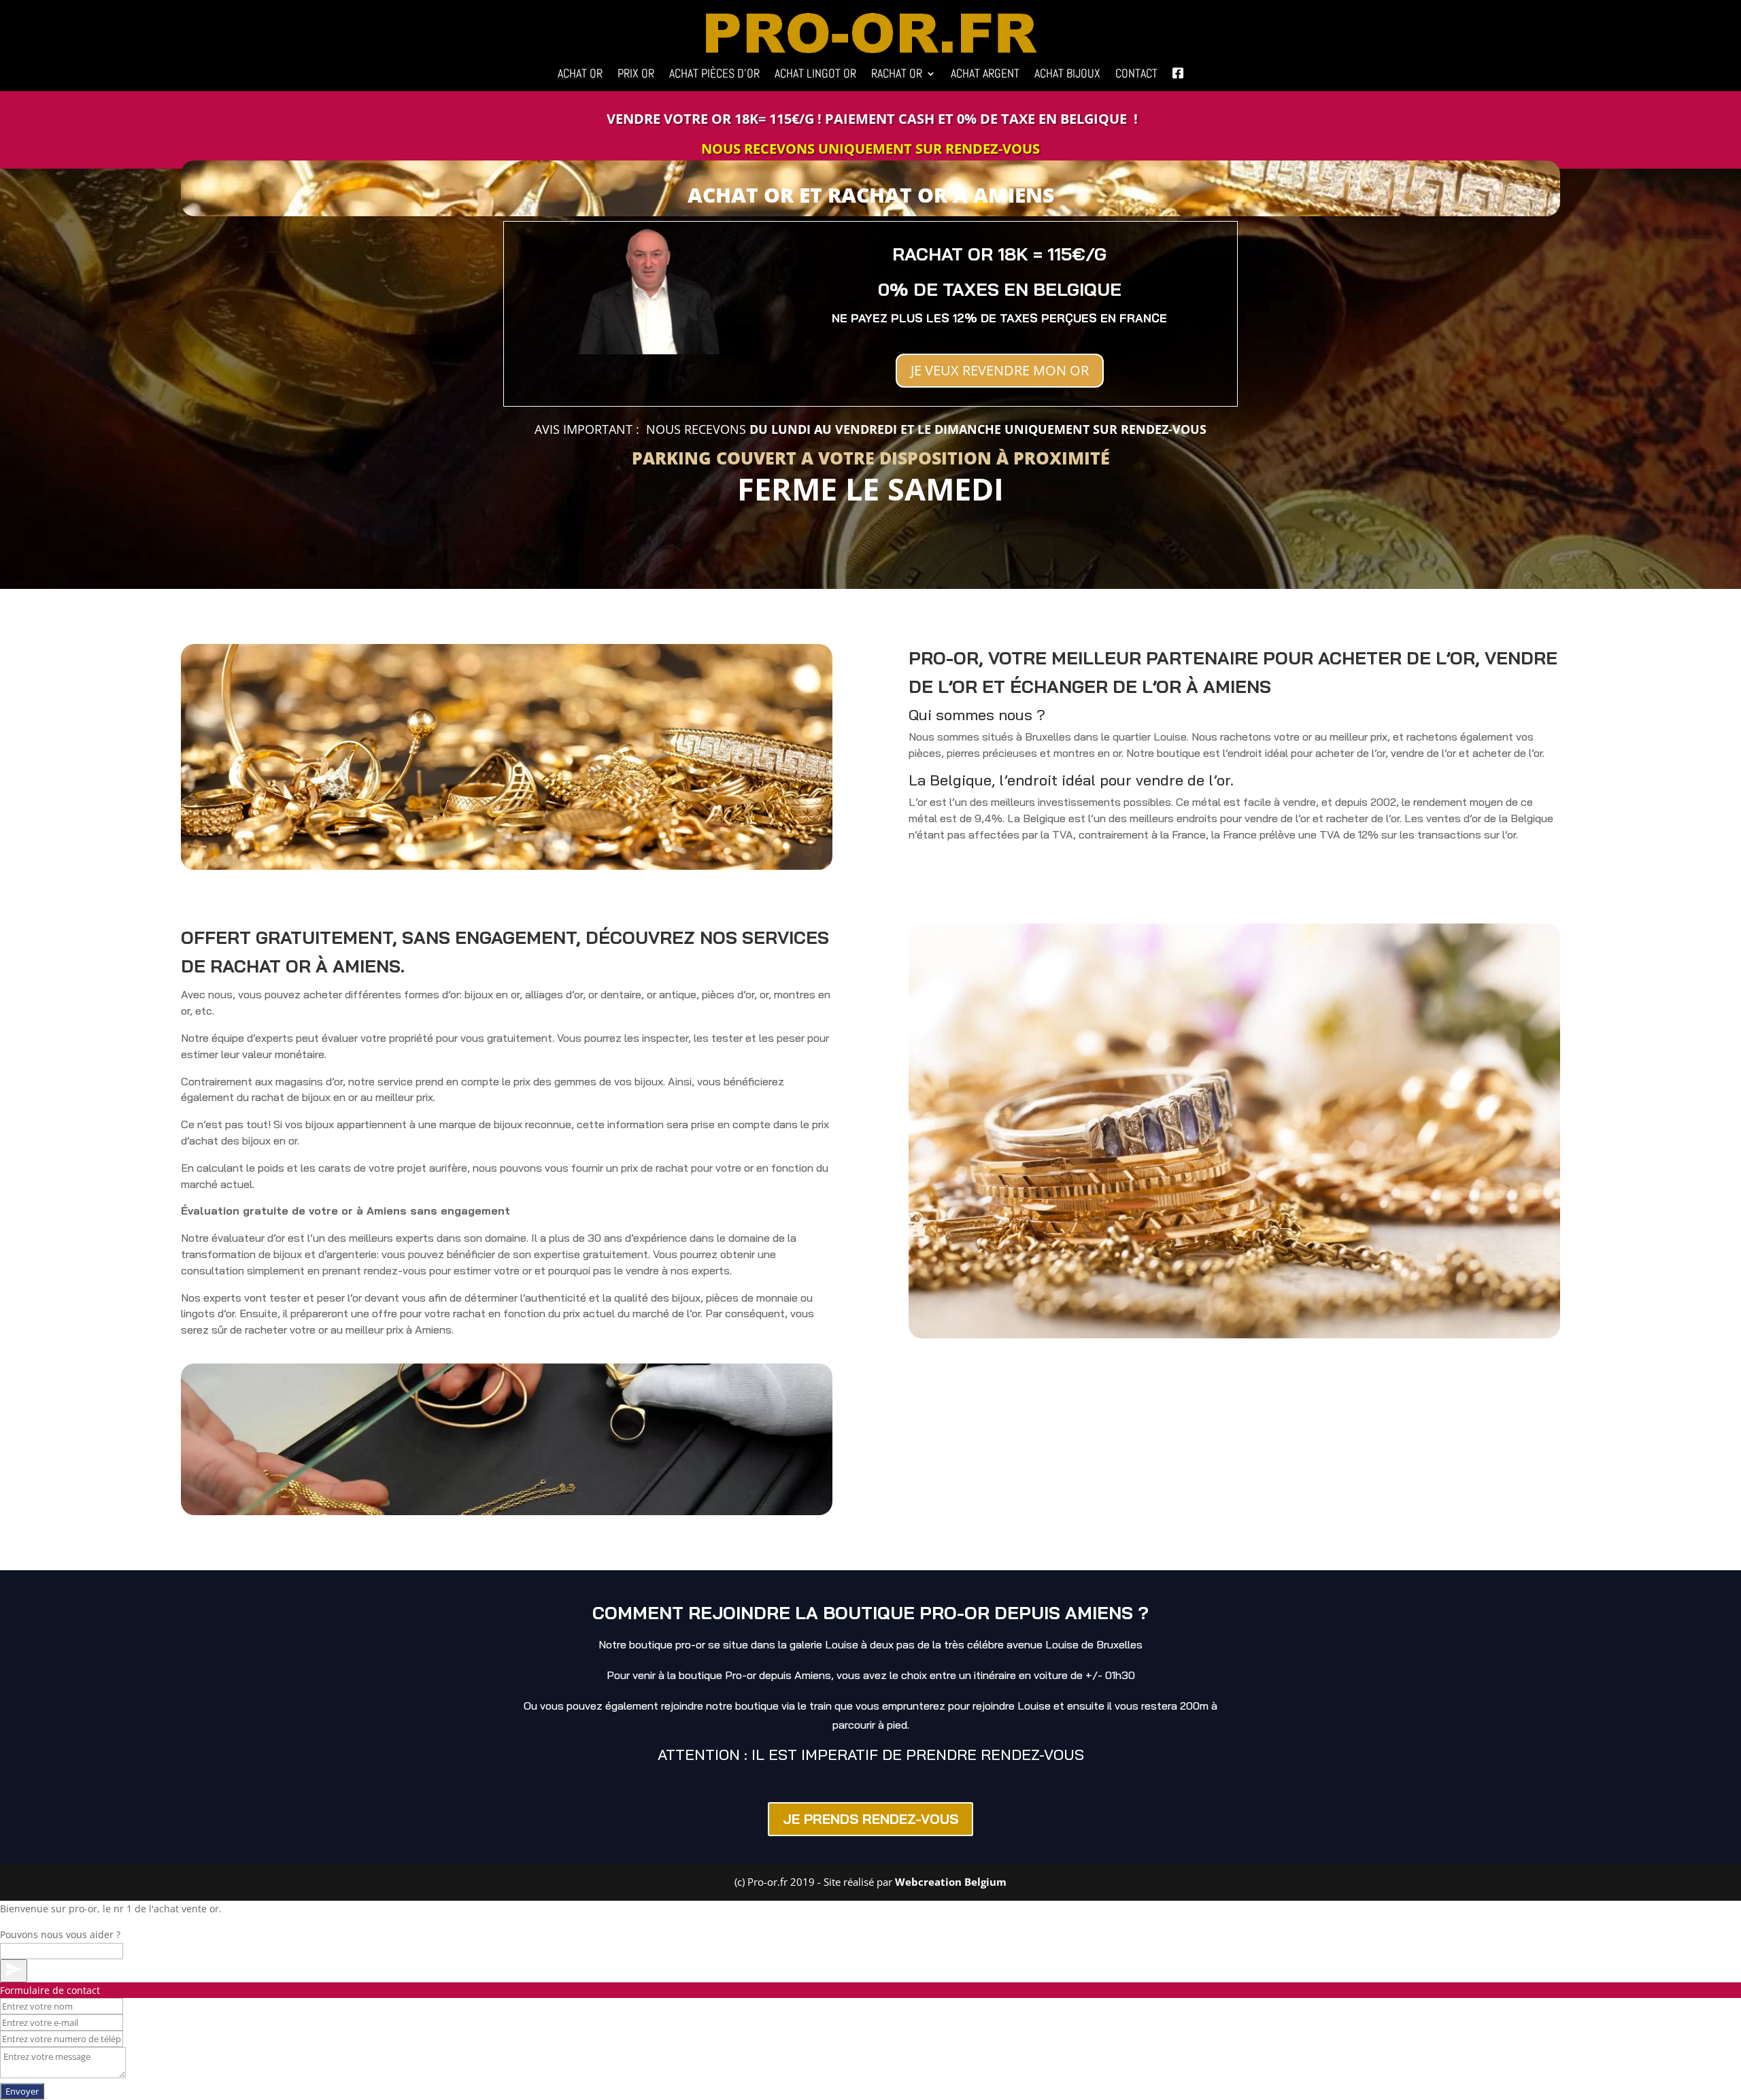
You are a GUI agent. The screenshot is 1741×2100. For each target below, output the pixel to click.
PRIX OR (636, 75)
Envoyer (22, 2091)
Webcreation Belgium (951, 1882)
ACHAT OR (580, 75)
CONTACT (1136, 75)
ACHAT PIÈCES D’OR (714, 75)
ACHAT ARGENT (985, 75)
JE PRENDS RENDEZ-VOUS (870, 1819)
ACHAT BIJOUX (1067, 75)
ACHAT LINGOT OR (815, 75)
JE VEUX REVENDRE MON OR (1000, 370)
